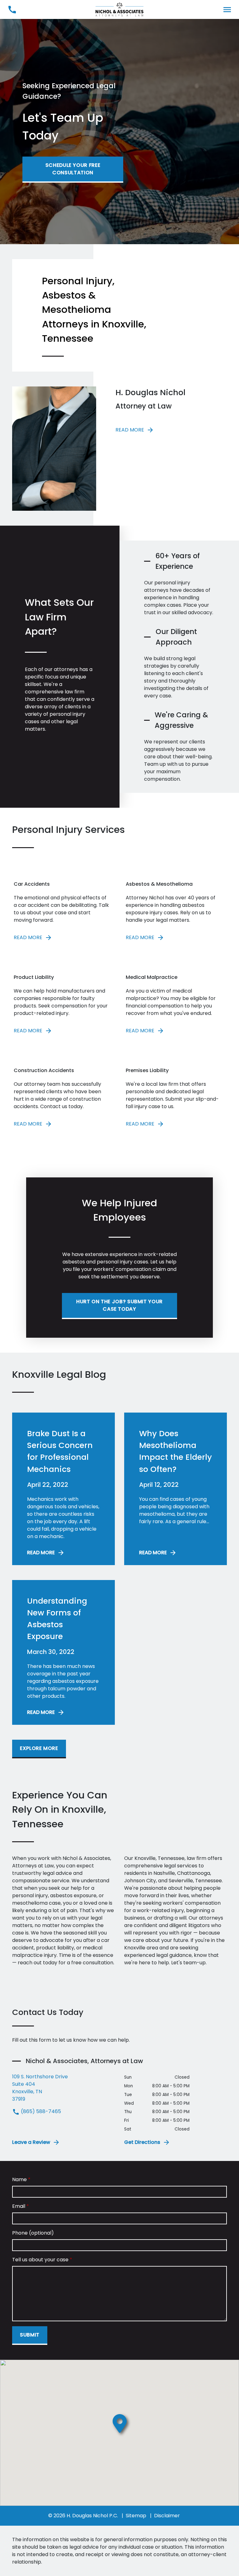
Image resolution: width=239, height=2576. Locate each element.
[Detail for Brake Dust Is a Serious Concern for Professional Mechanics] (63, 1489)
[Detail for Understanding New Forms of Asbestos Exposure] (63, 1652)
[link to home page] (119, 9)
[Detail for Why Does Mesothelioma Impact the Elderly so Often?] (176, 1489)
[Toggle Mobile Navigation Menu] (227, 9)
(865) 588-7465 (40, 2111)
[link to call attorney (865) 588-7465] (12, 9)
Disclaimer (167, 2516)
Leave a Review (31, 2142)
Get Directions (142, 2142)
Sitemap (136, 2516)
